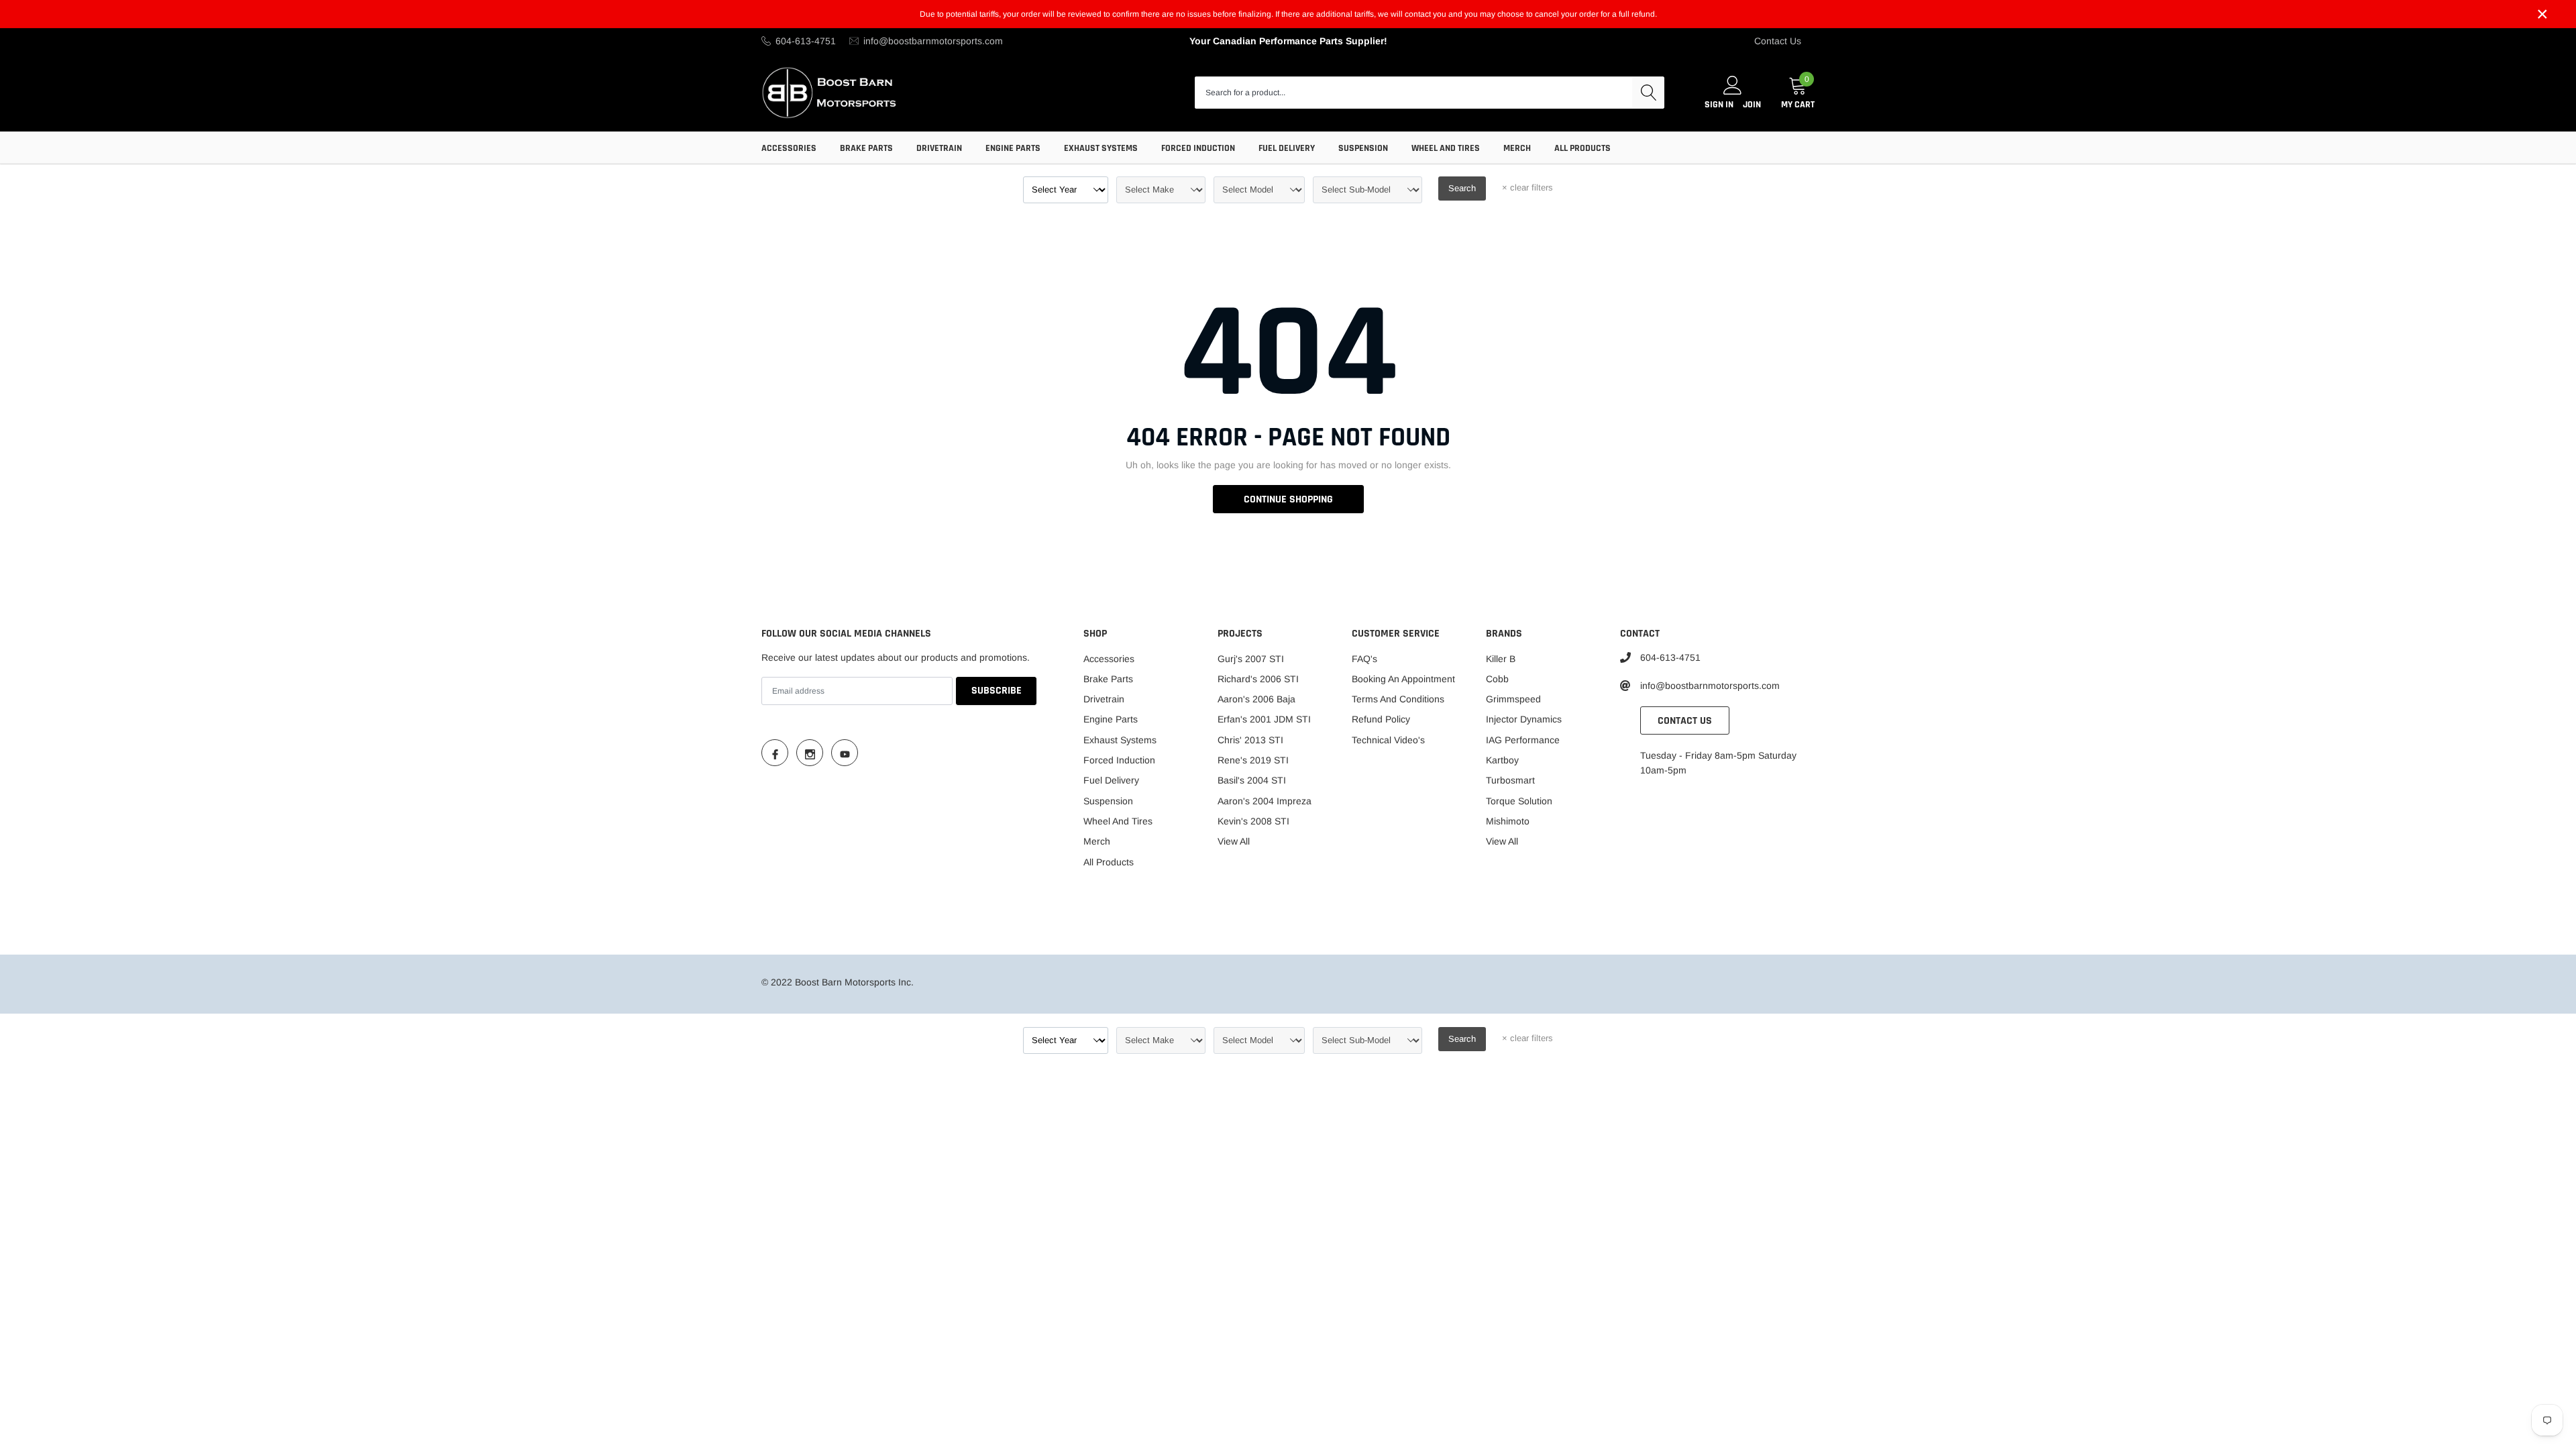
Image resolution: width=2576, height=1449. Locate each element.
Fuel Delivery (1287, 148)
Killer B (1501, 659)
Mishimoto (1508, 821)
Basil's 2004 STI (1252, 780)
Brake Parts (866, 148)
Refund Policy (1381, 719)
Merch (1517, 148)
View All (1234, 841)
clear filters (1527, 187)
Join (1752, 105)
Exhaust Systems (1101, 148)
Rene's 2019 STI (1253, 760)
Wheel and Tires (1446, 148)
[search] (1648, 93)
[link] (775, 753)
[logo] (830, 92)
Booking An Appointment (1403, 679)
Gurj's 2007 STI (1251, 659)
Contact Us (1778, 41)
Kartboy (1502, 760)
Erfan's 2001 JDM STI (1264, 719)
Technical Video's (1388, 740)
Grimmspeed (1513, 699)
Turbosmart (1510, 780)
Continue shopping (1288, 499)
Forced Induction (1198, 148)
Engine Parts (1013, 148)
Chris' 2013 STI (1250, 740)
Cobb (1497, 679)
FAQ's (1364, 659)
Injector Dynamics (1524, 719)
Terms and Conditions (1398, 699)
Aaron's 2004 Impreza (1265, 801)
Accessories (789, 148)
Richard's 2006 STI (1258, 679)
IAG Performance (1523, 740)
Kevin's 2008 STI (1253, 821)
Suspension (1363, 148)
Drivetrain (939, 148)
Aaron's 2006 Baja (1256, 699)
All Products (1582, 148)
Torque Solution (1519, 801)
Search (1462, 188)
